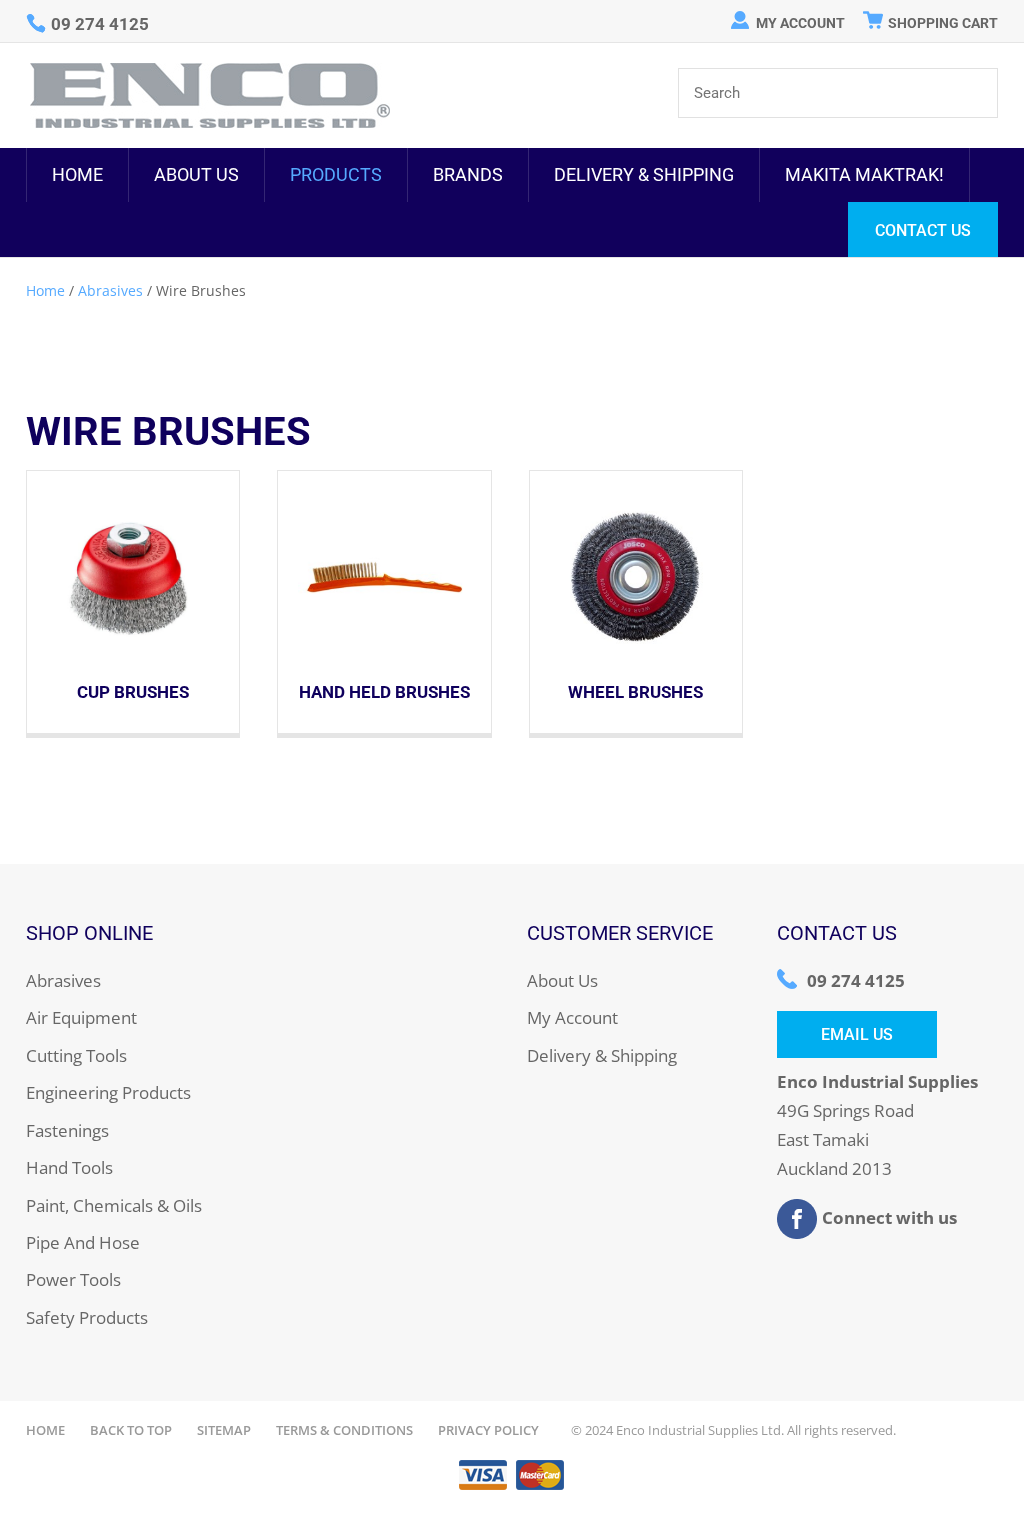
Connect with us (889, 1216)
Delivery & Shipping (644, 174)
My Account (800, 23)
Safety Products (87, 1317)
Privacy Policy (488, 1430)
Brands (468, 174)
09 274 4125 (856, 980)
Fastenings (67, 1130)
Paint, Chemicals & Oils (114, 1205)
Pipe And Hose (83, 1242)
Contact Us (923, 230)
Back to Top (131, 1430)
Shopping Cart (943, 23)
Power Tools (73, 1279)
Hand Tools (69, 1167)
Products (336, 174)
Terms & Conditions (344, 1430)
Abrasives (110, 290)
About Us (196, 174)
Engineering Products (108, 1092)
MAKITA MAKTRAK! (864, 174)
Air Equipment (81, 1017)
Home (77, 174)
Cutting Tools (76, 1055)
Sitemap (224, 1430)
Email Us (857, 1034)
